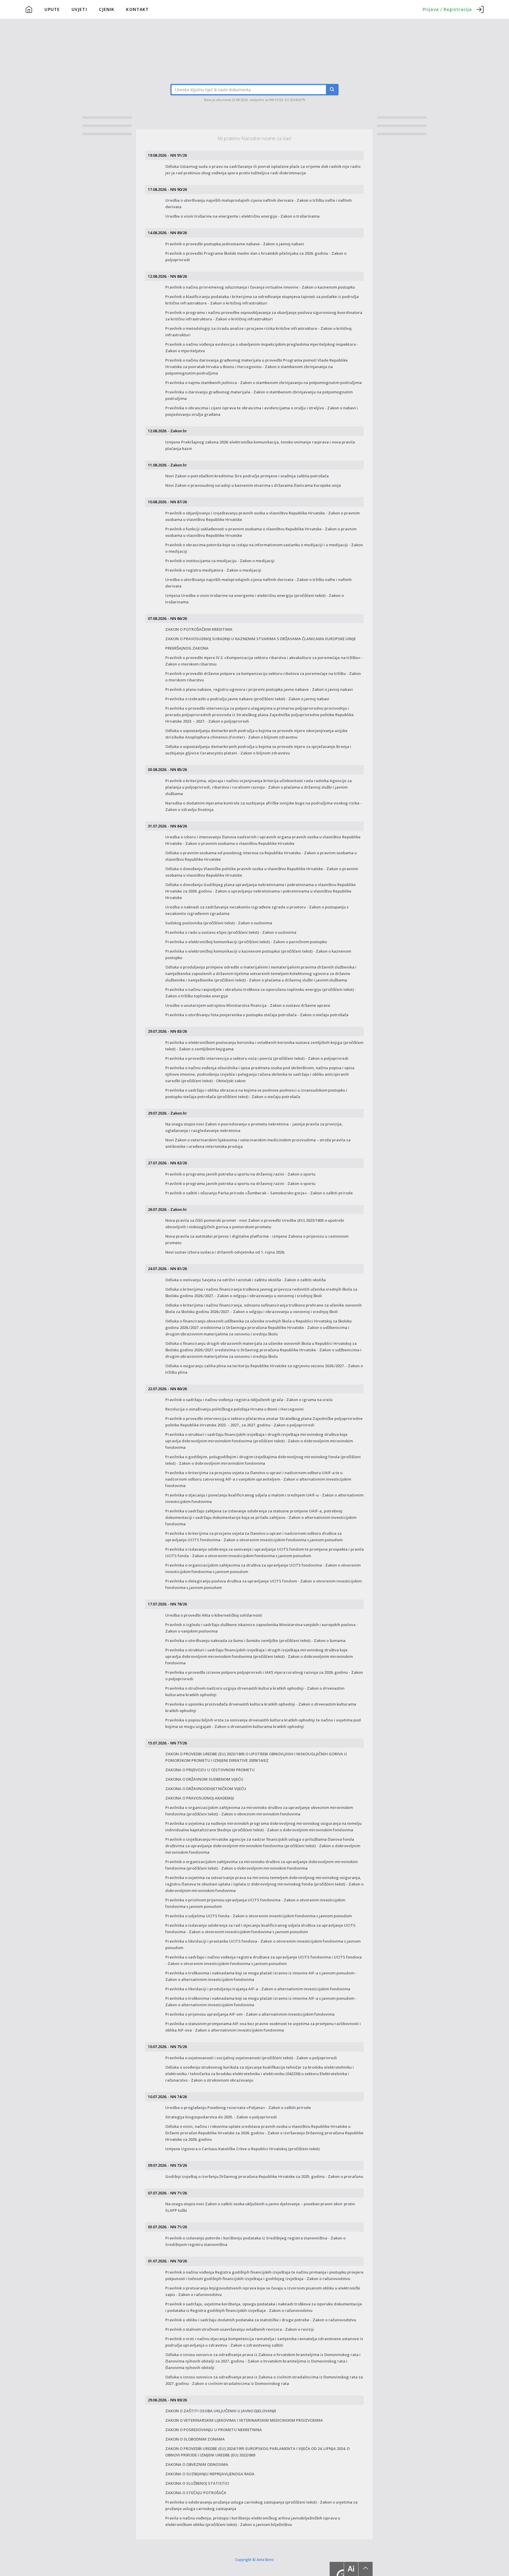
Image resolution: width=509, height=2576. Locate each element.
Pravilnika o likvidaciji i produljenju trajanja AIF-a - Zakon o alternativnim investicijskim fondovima (258, 1989)
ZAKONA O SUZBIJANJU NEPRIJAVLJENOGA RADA (210, 2474)
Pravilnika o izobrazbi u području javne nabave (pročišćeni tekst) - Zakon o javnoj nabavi (247, 699)
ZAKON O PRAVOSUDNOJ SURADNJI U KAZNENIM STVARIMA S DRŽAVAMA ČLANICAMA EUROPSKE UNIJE (261, 639)
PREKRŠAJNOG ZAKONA (187, 648)
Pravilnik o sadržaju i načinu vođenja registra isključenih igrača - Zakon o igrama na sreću (249, 1400)
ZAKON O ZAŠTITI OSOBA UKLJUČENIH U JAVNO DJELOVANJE (221, 2411)
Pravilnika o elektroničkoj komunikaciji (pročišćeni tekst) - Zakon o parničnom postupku (246, 942)
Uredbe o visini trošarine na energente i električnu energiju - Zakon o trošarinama (242, 216)
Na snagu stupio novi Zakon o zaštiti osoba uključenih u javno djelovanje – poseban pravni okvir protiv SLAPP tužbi (260, 2207)
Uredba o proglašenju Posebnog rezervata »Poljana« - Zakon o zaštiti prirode (238, 2108)
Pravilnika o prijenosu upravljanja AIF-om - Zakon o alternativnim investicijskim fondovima (250, 2014)
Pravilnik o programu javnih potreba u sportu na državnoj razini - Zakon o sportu (240, 1174)
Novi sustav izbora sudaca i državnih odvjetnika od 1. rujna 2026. (225, 1252)
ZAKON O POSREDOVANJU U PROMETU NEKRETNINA (214, 2430)
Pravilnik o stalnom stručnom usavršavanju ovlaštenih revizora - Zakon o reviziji (240, 2329)
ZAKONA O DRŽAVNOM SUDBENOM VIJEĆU (204, 1779)
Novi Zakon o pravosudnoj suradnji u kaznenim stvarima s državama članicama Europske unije (253, 485)
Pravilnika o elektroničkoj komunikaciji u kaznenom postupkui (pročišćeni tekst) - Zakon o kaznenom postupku (258, 954)
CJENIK (107, 9)
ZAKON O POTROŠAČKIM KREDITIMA (199, 629)
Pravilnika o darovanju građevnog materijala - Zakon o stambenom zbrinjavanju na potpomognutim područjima (259, 395)
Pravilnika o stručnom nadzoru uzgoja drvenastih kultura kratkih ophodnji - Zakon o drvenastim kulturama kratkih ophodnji (255, 1691)
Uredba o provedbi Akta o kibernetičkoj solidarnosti (214, 1615)
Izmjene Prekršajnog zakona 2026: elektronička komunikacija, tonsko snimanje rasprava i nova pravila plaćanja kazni (260, 445)
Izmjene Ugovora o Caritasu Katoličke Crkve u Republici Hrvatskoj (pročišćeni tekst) (242, 2149)
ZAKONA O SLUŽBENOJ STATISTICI (197, 2483)
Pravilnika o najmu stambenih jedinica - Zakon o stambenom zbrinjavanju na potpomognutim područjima (263, 383)
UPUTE (52, 9)
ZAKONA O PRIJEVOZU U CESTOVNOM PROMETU (210, 1770)
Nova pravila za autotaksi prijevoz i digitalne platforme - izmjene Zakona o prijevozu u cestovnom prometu (257, 1239)
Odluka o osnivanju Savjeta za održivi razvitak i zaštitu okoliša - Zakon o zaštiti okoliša (246, 1280)
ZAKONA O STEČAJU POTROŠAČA (196, 2493)
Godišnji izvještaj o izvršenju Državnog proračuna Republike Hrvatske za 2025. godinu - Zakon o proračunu (264, 2176)
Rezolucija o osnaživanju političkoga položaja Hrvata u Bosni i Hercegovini (234, 1409)
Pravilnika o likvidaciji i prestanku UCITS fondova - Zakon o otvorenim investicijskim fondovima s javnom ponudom (263, 1944)
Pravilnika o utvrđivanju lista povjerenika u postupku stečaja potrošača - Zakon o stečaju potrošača (257, 1015)
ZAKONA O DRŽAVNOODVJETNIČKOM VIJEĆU (206, 1789)
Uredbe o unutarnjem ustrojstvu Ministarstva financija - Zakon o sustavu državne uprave (248, 1005)
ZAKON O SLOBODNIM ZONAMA (195, 2439)
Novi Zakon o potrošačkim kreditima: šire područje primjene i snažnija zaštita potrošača (247, 476)
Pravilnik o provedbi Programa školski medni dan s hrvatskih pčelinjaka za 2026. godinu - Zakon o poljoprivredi (256, 256)
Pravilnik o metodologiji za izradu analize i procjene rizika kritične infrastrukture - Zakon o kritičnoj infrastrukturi (258, 332)
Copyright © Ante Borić (254, 2559)
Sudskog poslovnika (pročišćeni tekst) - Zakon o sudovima (219, 923)
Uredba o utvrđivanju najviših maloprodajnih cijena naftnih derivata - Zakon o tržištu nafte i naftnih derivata (258, 203)
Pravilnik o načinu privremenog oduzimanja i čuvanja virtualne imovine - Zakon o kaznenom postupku (260, 287)
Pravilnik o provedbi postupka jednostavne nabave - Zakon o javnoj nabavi (235, 244)
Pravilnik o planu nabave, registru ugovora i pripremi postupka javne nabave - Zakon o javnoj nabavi (259, 689)
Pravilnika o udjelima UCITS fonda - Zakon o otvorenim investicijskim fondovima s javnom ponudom (258, 1916)
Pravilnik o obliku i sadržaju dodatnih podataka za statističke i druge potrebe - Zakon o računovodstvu (261, 2320)
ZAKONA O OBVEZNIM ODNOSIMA (197, 2464)
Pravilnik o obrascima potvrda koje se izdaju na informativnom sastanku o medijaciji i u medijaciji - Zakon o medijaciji (264, 548)
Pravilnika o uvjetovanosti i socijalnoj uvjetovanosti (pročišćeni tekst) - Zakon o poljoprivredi (251, 2058)
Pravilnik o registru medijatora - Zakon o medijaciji (213, 570)
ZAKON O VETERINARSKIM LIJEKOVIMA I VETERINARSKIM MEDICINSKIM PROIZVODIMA (244, 2420)
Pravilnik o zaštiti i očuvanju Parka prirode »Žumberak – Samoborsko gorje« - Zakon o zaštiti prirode (259, 1193)
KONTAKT (137, 9)
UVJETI (79, 9)
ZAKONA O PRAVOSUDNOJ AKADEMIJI (200, 1798)
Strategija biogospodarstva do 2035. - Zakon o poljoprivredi (221, 2117)
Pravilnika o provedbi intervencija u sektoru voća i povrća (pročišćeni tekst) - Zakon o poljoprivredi (257, 1058)
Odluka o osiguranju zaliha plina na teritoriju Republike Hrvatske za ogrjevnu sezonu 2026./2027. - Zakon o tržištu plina (264, 1369)
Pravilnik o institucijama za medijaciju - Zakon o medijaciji (220, 561)
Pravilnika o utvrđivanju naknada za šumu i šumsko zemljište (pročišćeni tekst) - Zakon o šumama (255, 1640)
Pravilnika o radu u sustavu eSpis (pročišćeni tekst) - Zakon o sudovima (231, 932)
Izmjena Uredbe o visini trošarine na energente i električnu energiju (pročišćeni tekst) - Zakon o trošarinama (254, 599)
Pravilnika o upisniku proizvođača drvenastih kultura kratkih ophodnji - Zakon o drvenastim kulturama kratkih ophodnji (261, 1707)
